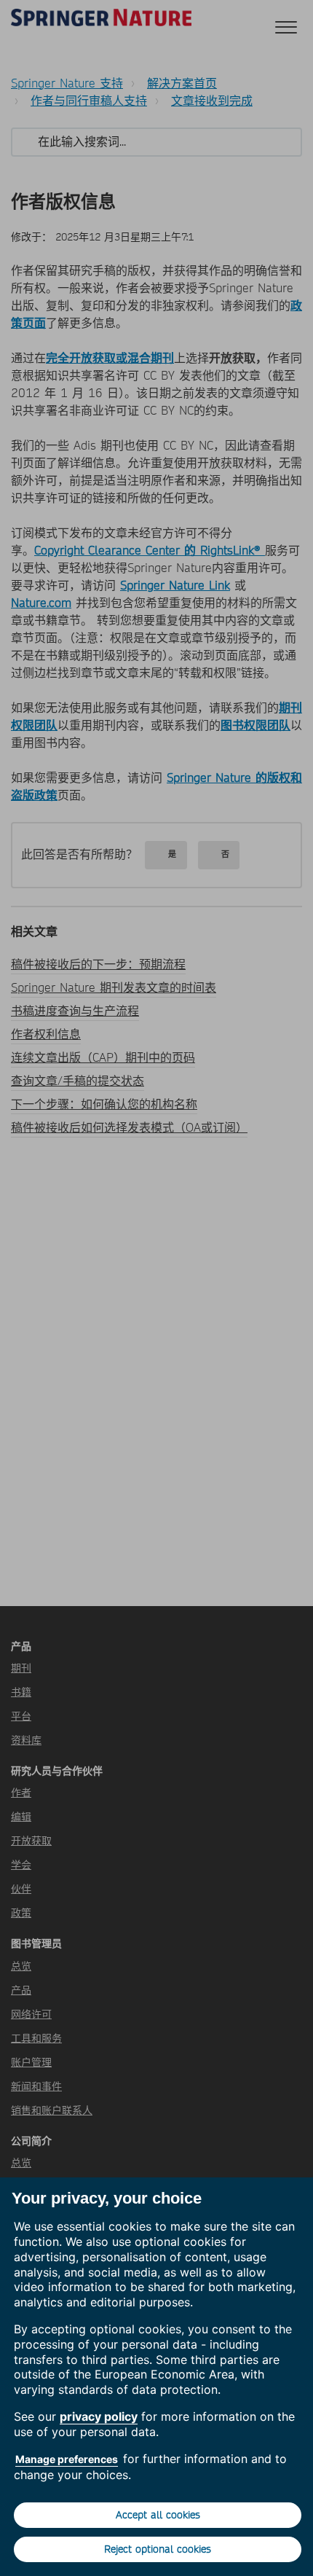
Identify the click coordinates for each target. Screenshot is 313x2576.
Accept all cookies (158, 2515)
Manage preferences (67, 2459)
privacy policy (99, 2416)
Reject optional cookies (158, 2549)
